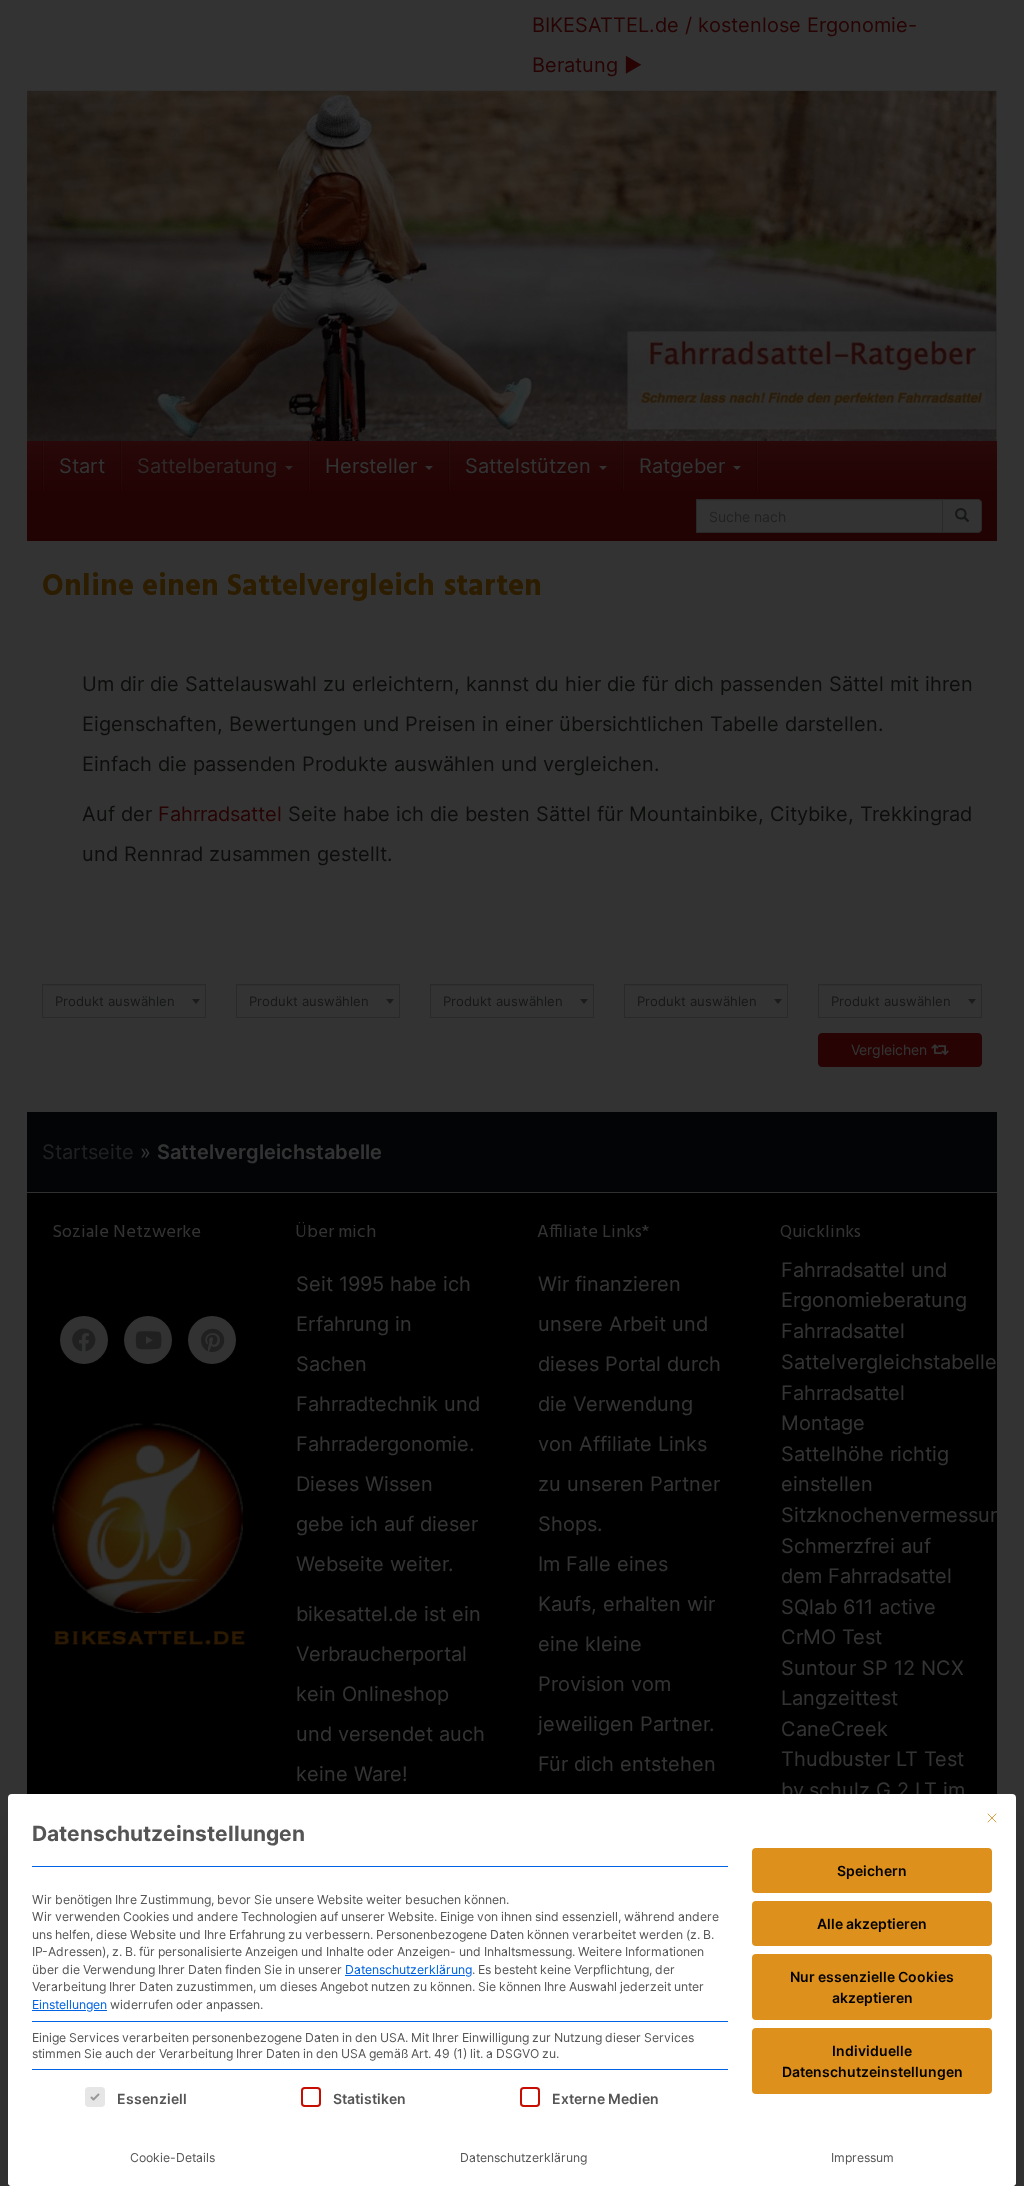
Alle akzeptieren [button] (872, 1923)
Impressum (862, 2157)
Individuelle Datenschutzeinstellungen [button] (872, 2061)
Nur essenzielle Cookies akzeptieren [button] (872, 1987)
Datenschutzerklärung (408, 1969)
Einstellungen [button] (69, 2004)
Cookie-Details (172, 2157)
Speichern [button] (872, 1870)
